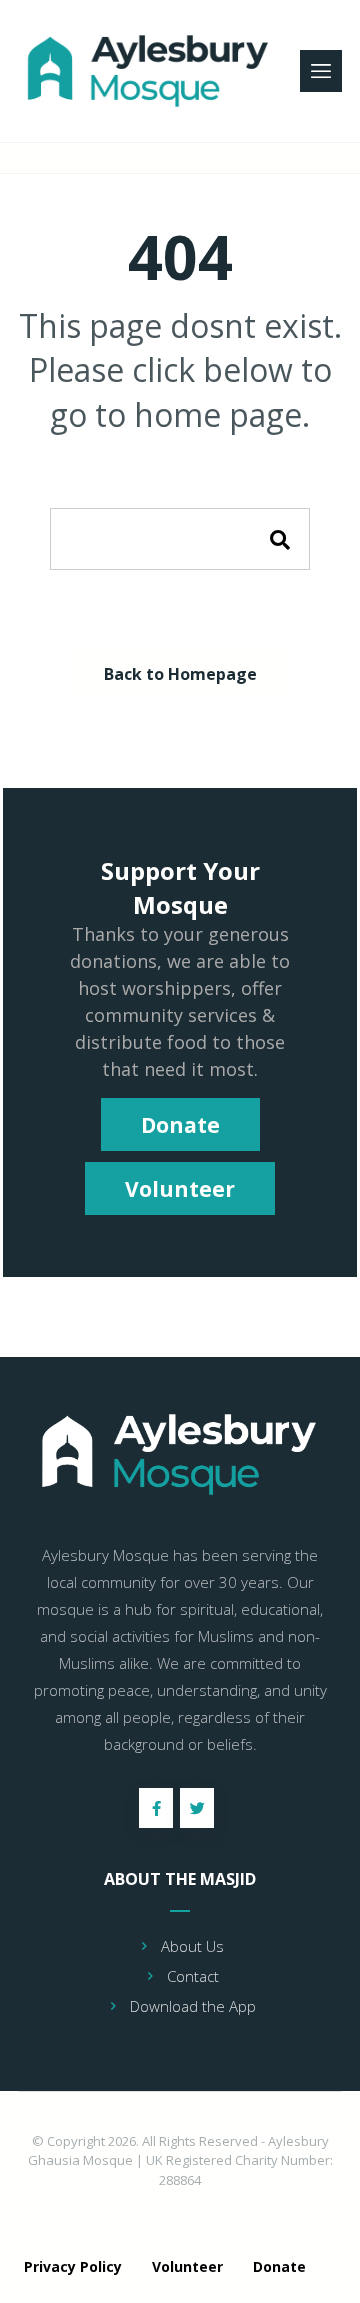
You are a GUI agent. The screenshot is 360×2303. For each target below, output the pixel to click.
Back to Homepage (180, 674)
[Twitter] (197, 1808)
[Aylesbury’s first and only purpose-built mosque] (151, 71)
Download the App (193, 2006)
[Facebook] (156, 1808)
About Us (192, 1946)
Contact (193, 1976)
